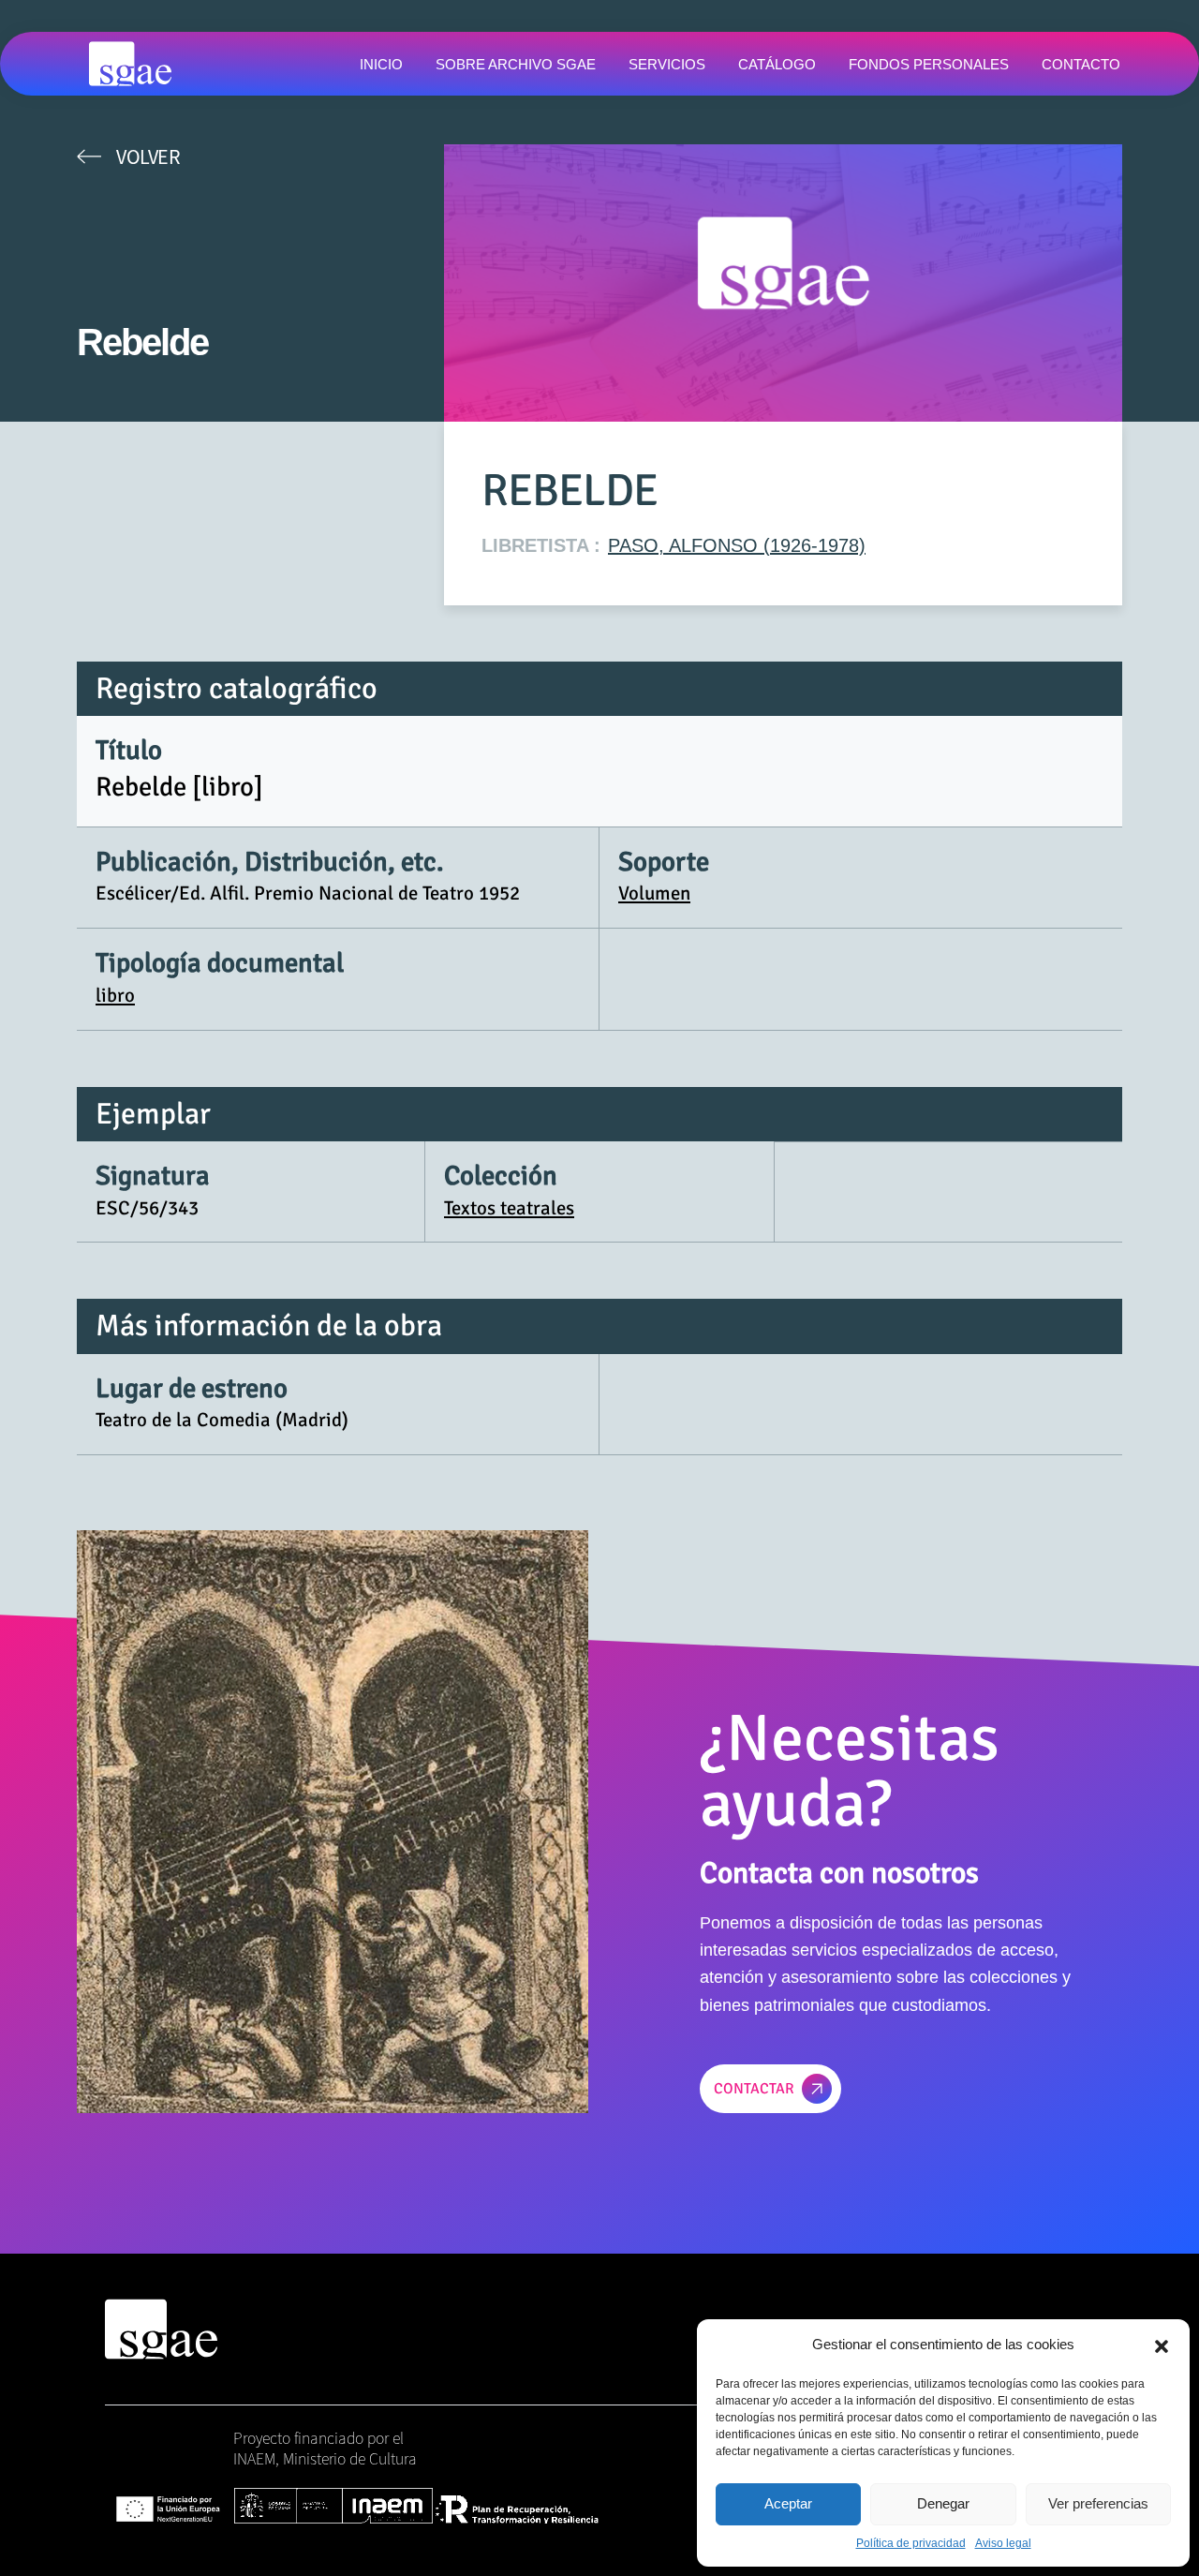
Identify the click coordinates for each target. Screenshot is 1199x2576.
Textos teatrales (509, 1208)
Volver (148, 156)
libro (115, 995)
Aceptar (788, 2503)
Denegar (943, 2503)
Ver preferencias (1098, 2503)
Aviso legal (1003, 2543)
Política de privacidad (911, 2543)
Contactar (754, 2089)
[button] (1162, 2345)
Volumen (654, 893)
